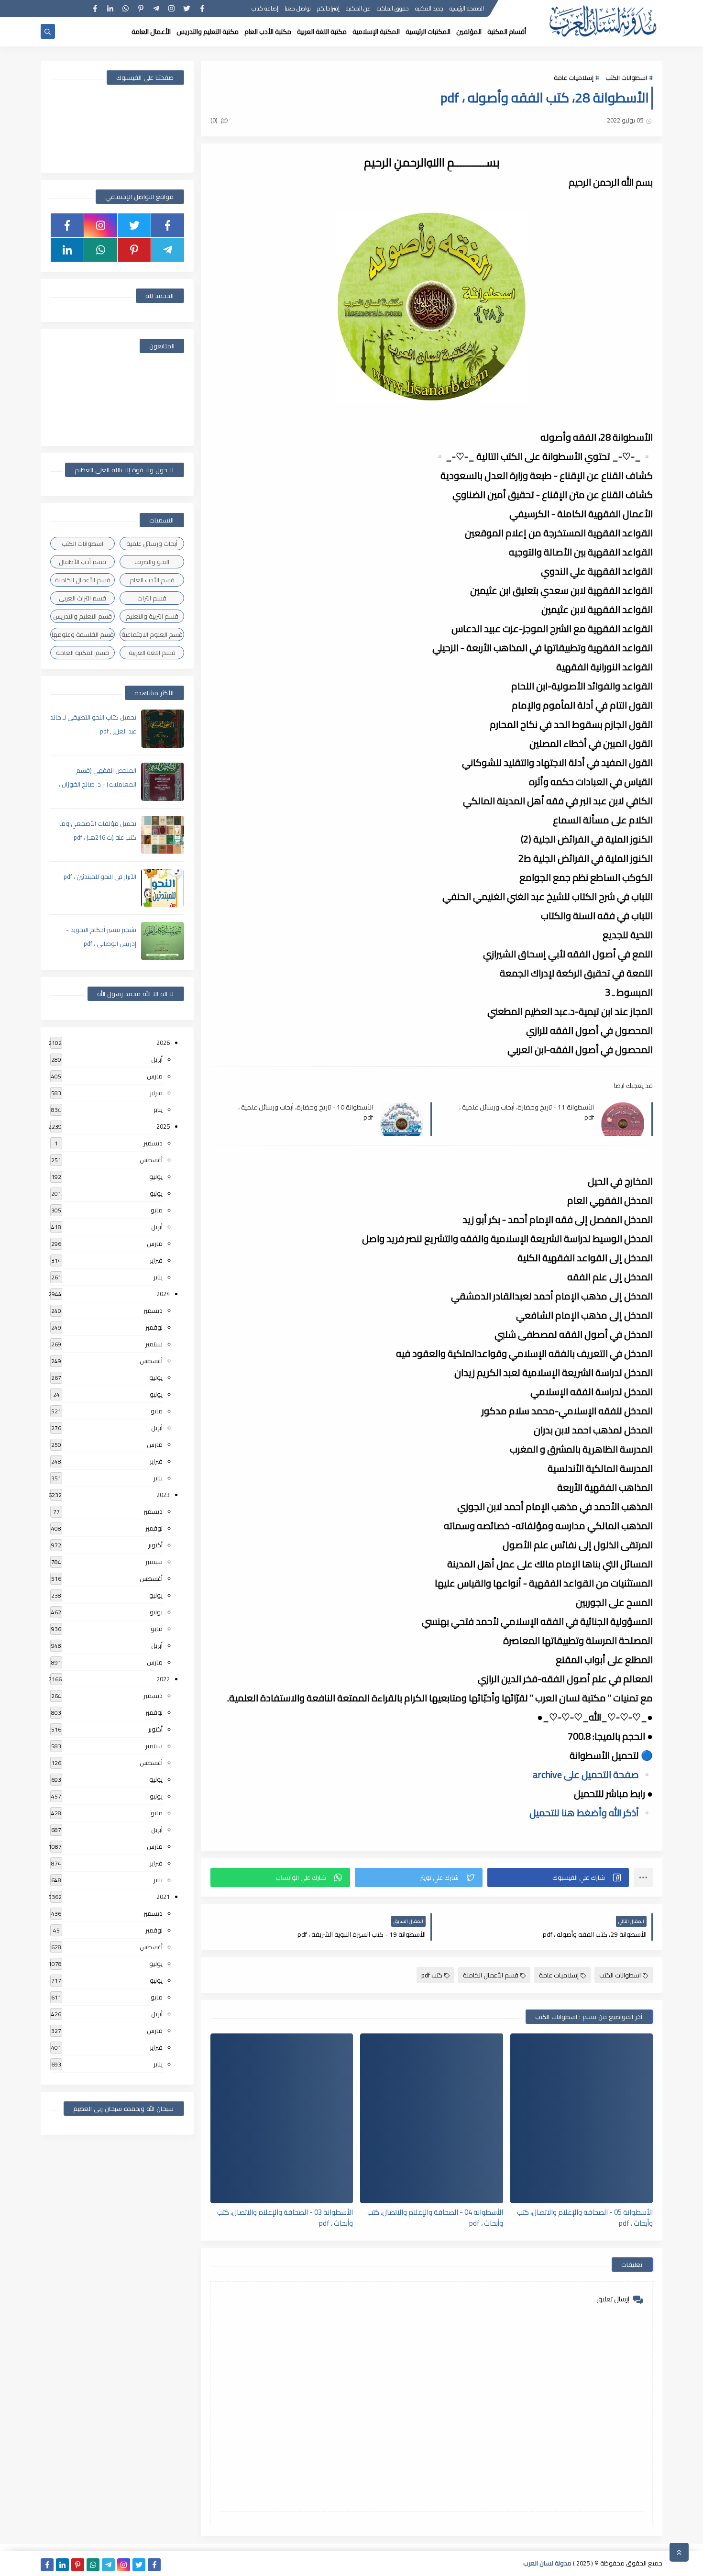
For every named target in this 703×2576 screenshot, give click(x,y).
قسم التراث (152, 598)
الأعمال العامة (151, 32)
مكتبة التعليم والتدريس (208, 32)
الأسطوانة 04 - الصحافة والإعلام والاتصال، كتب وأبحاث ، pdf (435, 2217)
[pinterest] (141, 8)
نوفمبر (154, 1327)
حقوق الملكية (393, 8)
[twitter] (187, 8)
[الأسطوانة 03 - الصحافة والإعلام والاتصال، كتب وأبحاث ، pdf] (282, 2118)
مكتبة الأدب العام (268, 32)
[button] (558, 1877)
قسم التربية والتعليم (152, 616)
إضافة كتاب (265, 8)
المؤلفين (469, 32)
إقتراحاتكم (328, 8)
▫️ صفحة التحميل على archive (593, 1774)
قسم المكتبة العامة (82, 653)
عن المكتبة (358, 8)
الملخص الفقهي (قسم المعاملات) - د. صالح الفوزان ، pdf (98, 784)
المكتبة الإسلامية (376, 32)
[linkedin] (110, 8)
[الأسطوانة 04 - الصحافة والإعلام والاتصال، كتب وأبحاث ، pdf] (431, 2118)
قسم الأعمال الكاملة (491, 1975)
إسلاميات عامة (574, 78)
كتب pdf (432, 1975)
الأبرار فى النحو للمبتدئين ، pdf (100, 877)
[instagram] (171, 8)
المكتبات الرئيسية (428, 32)
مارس (155, 1076)
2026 (163, 1043)
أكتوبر (155, 1545)
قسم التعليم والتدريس (82, 616)
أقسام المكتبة (507, 32)
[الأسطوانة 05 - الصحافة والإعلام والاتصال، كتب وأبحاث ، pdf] (582, 2118)
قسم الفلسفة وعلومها (83, 634)
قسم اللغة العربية (152, 653)
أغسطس (151, 1160)
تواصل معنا (298, 8)
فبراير (156, 1093)
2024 (163, 1294)
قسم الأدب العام (152, 580)
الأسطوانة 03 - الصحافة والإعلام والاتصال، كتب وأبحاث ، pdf (285, 2217)
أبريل (157, 1059)
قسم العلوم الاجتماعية (152, 634)
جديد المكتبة (429, 8)
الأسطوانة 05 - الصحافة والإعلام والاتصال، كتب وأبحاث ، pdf (585, 2217)
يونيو (156, 1193)
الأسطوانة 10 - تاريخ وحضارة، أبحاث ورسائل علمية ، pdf (306, 1112)
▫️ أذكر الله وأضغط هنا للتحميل (591, 1813)
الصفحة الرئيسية (467, 8)
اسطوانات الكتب (626, 78)
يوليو (156, 1177)
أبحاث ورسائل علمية (152, 544)
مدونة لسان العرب (547, 2563)
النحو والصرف (152, 562)
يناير (158, 1110)
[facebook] (202, 8)
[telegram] (156, 8)
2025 (163, 1126)
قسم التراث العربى (82, 598)
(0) (215, 120)
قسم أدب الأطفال (82, 562)
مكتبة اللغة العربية (322, 32)
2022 (163, 1679)
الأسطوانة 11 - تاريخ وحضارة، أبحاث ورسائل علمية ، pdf (527, 1112)
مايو (157, 1210)
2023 (163, 1495)
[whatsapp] (126, 8)
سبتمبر (154, 1344)
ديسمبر (153, 1143)
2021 (163, 1897)
